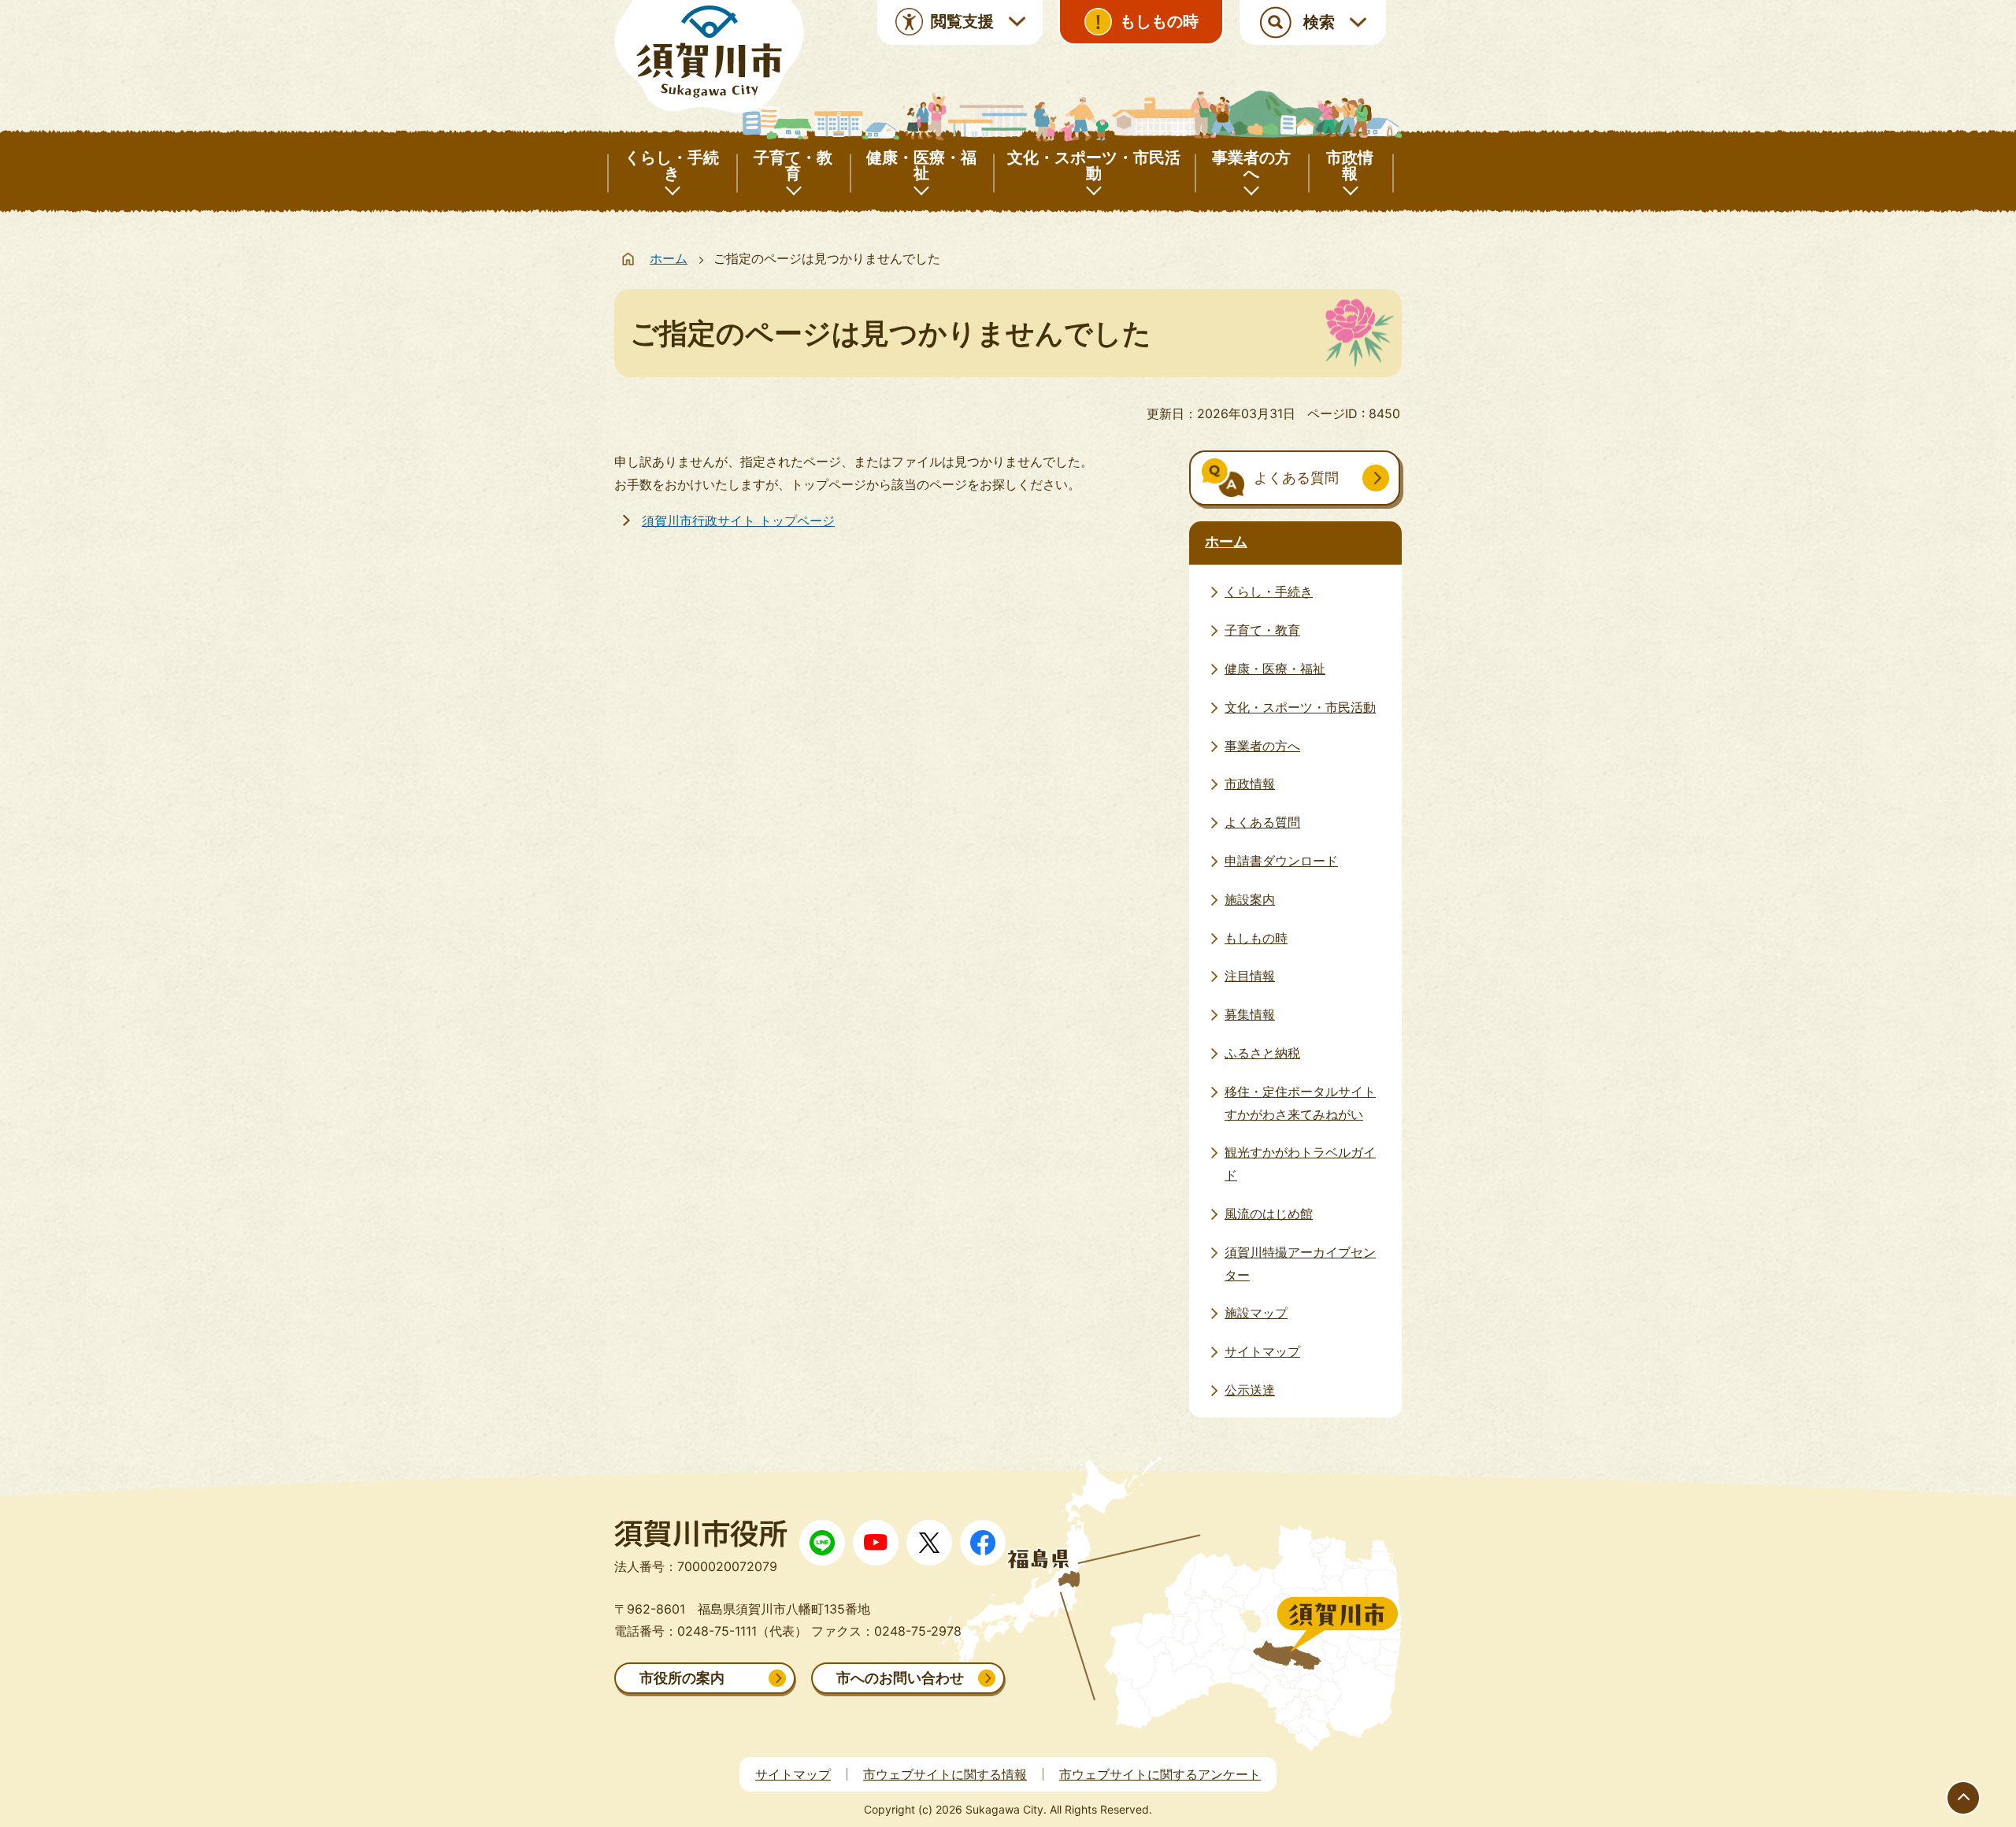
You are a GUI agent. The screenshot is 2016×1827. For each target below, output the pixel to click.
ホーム (669, 258)
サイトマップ (793, 1774)
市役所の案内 (682, 1678)
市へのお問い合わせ (900, 1678)
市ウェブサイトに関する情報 (945, 1774)
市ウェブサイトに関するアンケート (1160, 1774)
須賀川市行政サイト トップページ (738, 521)
